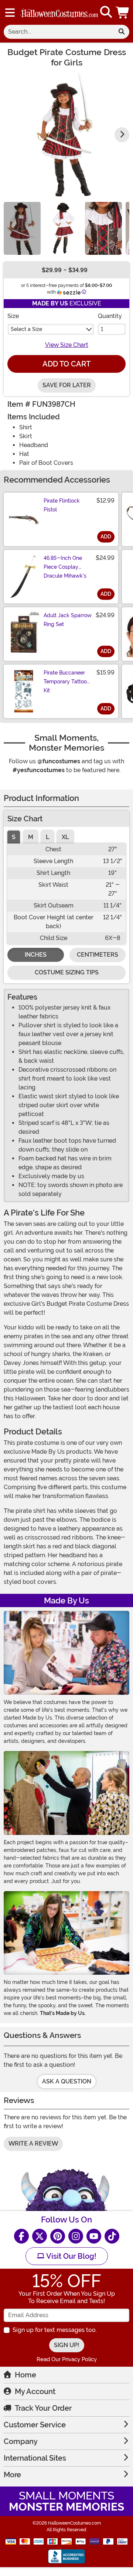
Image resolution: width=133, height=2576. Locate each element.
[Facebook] (21, 2236)
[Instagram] (76, 2236)
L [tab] (47, 837)
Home (25, 2375)
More (12, 2475)
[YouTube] (94, 2236)
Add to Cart (66, 364)
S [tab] (14, 837)
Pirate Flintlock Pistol (62, 505)
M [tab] (31, 837)
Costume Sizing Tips (67, 972)
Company (21, 2441)
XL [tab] (65, 837)
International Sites (35, 2458)
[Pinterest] (58, 2236)
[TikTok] (112, 2236)
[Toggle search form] (106, 12)
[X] (40, 2236)
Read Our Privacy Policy (67, 2359)
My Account (35, 2391)
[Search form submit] (122, 32)
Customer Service (35, 2425)
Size (13, 316)
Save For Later (67, 385)
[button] (123, 12)
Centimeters (98, 955)
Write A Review (33, 2144)
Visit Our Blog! (70, 2256)
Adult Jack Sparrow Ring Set (68, 620)
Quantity (110, 316)
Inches (36, 955)
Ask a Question (67, 2081)
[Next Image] (122, 135)
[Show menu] (10, 13)
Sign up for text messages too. (55, 2330)
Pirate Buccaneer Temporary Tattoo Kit (65, 682)
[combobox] (59, 32)
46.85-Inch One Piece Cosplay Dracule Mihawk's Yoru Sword (65, 571)
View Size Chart (67, 345)
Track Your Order (43, 2408)
